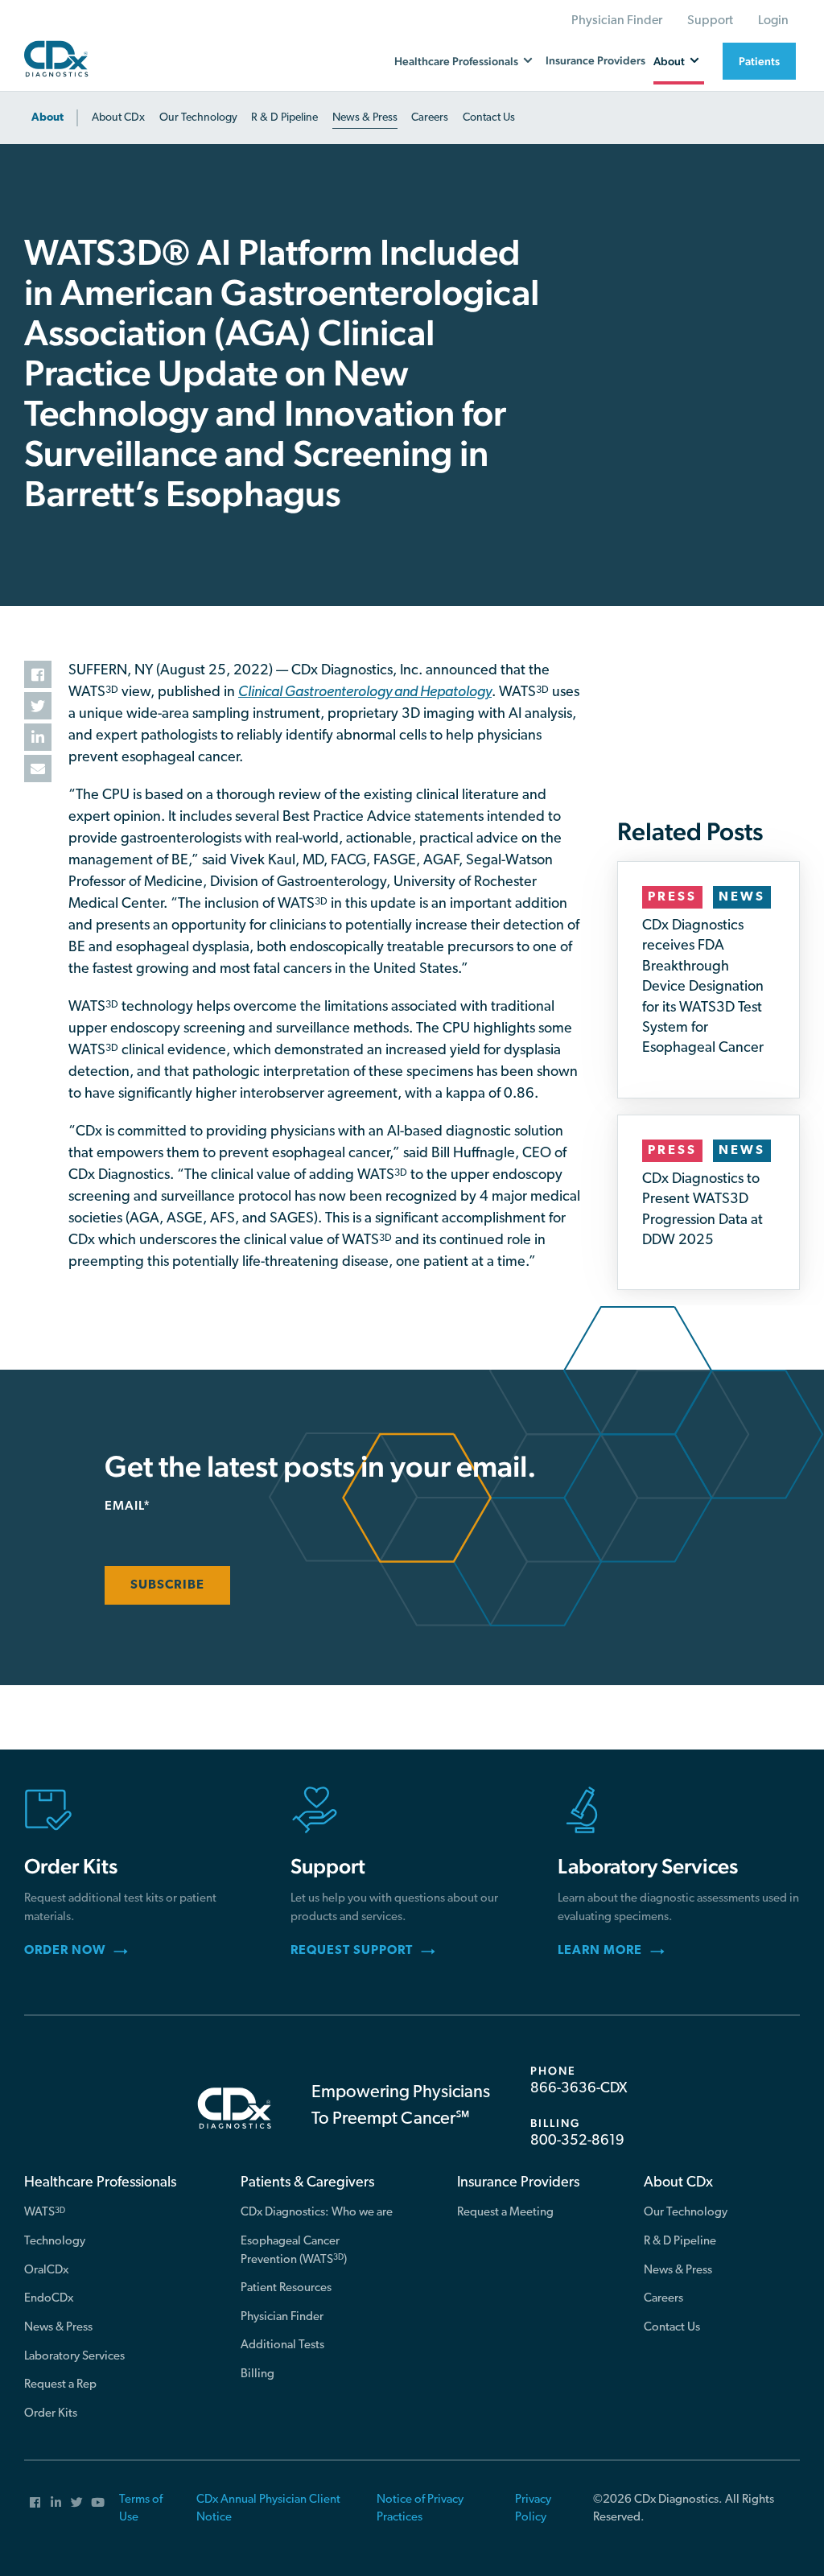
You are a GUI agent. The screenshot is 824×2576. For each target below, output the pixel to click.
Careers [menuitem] (663, 2299)
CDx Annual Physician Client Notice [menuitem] (268, 2509)
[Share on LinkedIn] (38, 737)
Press (672, 897)
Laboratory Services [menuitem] (74, 2357)
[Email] (38, 769)
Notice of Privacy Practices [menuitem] (420, 2509)
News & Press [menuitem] (58, 2328)
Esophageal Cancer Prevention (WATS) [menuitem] (294, 2251)
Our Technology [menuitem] (686, 2213)
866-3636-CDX (579, 2089)
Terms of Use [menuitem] (141, 2509)
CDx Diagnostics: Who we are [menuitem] (317, 2213)
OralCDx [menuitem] (46, 2271)
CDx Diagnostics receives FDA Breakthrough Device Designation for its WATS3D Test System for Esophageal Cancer (703, 987)
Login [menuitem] (773, 21)
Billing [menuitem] (257, 2374)
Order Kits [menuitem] (51, 2414)
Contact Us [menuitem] (672, 2328)
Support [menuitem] (710, 21)
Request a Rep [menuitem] (60, 2385)
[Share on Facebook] (38, 674)
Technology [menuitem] (55, 2242)
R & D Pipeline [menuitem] (680, 2242)
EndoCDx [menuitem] (49, 2299)
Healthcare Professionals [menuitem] (100, 2183)
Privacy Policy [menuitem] (533, 2509)
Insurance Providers (595, 60)
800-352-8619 (577, 2141)
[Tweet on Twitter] (38, 706)
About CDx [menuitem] (678, 2183)
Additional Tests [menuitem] (282, 2345)
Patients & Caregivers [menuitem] (307, 2183)
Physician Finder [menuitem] (617, 21)
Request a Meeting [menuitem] (505, 2213)
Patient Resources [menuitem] (286, 2288)
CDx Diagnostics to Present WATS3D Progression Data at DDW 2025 (702, 1210)
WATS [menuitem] (45, 2213)
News (742, 897)
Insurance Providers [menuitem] (518, 2183)
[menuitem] (51, 118)
